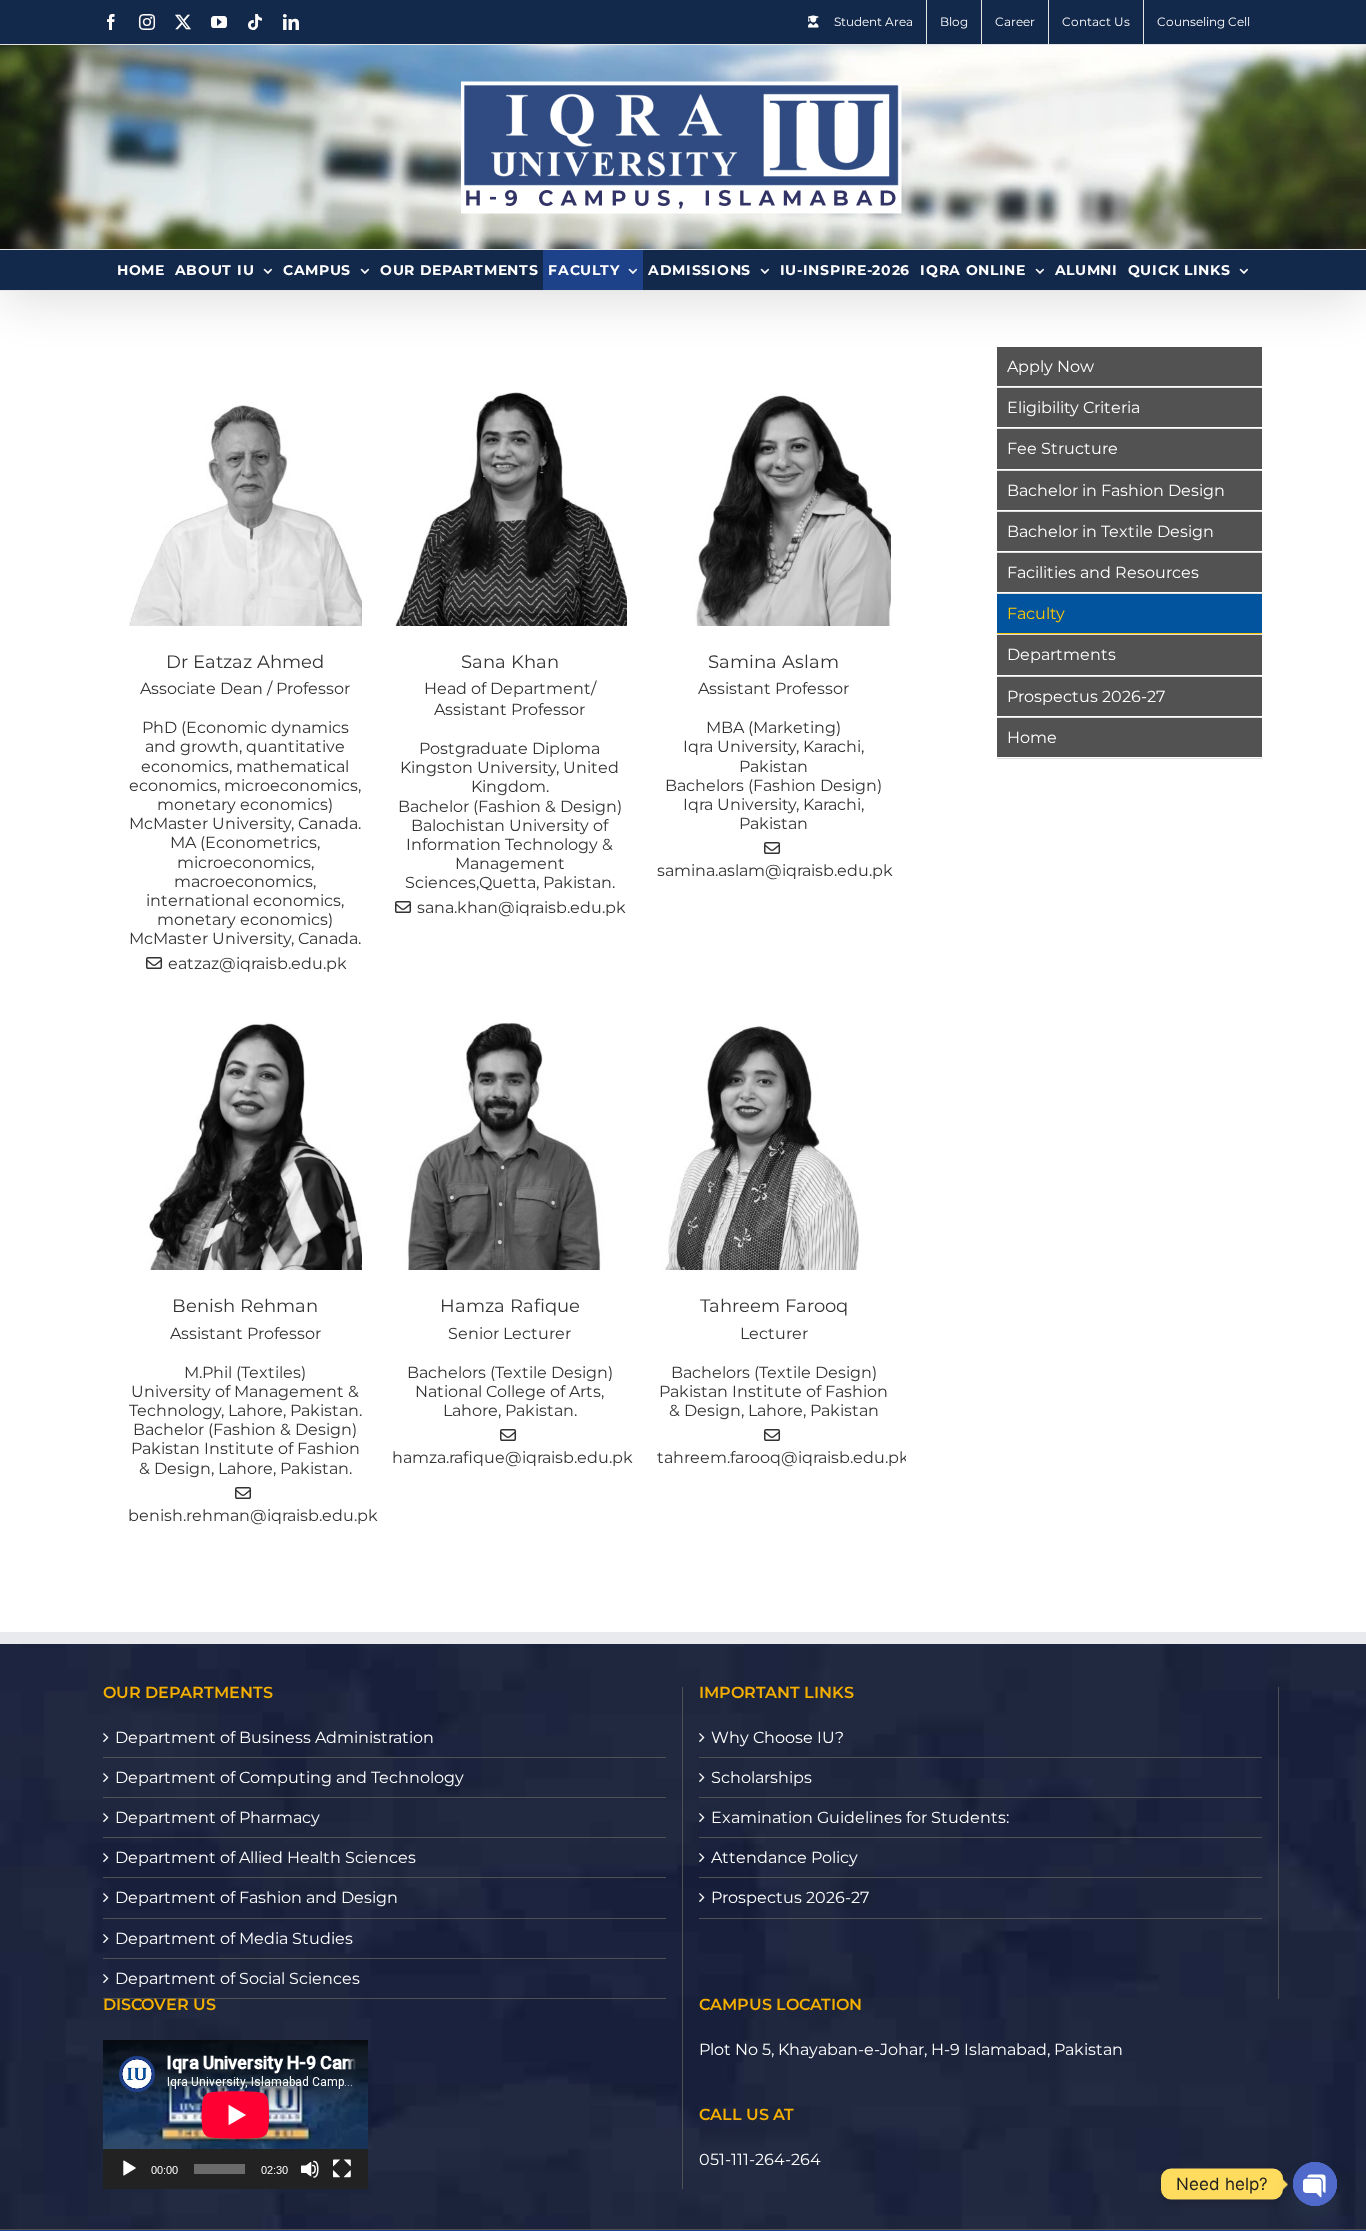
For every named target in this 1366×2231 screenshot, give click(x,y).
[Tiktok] (255, 22)
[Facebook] (111, 22)
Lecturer (774, 1333)
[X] (183, 22)
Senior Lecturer (509, 1333)
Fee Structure (1062, 448)
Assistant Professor (773, 688)
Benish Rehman (245, 1306)
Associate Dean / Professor (245, 688)
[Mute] (310, 2169)
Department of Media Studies (234, 1938)
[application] (235, 2114)
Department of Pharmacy (217, 1817)
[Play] (129, 2169)
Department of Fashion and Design (256, 1897)
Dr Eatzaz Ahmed (245, 662)
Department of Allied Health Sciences (265, 1857)
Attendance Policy (784, 1857)
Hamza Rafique (510, 1306)
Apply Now (1050, 366)
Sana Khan (510, 662)
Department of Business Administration (274, 1737)
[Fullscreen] (342, 2169)
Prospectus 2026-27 (1086, 696)
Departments (1061, 654)
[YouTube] (219, 22)
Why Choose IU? (777, 1737)
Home (1032, 737)
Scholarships (761, 1777)
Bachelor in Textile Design (1110, 531)
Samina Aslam (773, 662)
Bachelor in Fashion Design (1116, 490)
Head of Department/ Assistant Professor (510, 699)
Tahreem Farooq (774, 1306)
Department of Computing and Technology (289, 1777)
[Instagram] (147, 22)
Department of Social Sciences (237, 1978)
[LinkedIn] (291, 22)
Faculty (1036, 613)
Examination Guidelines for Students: (860, 1817)
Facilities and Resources (1103, 572)
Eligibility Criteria (1073, 407)
